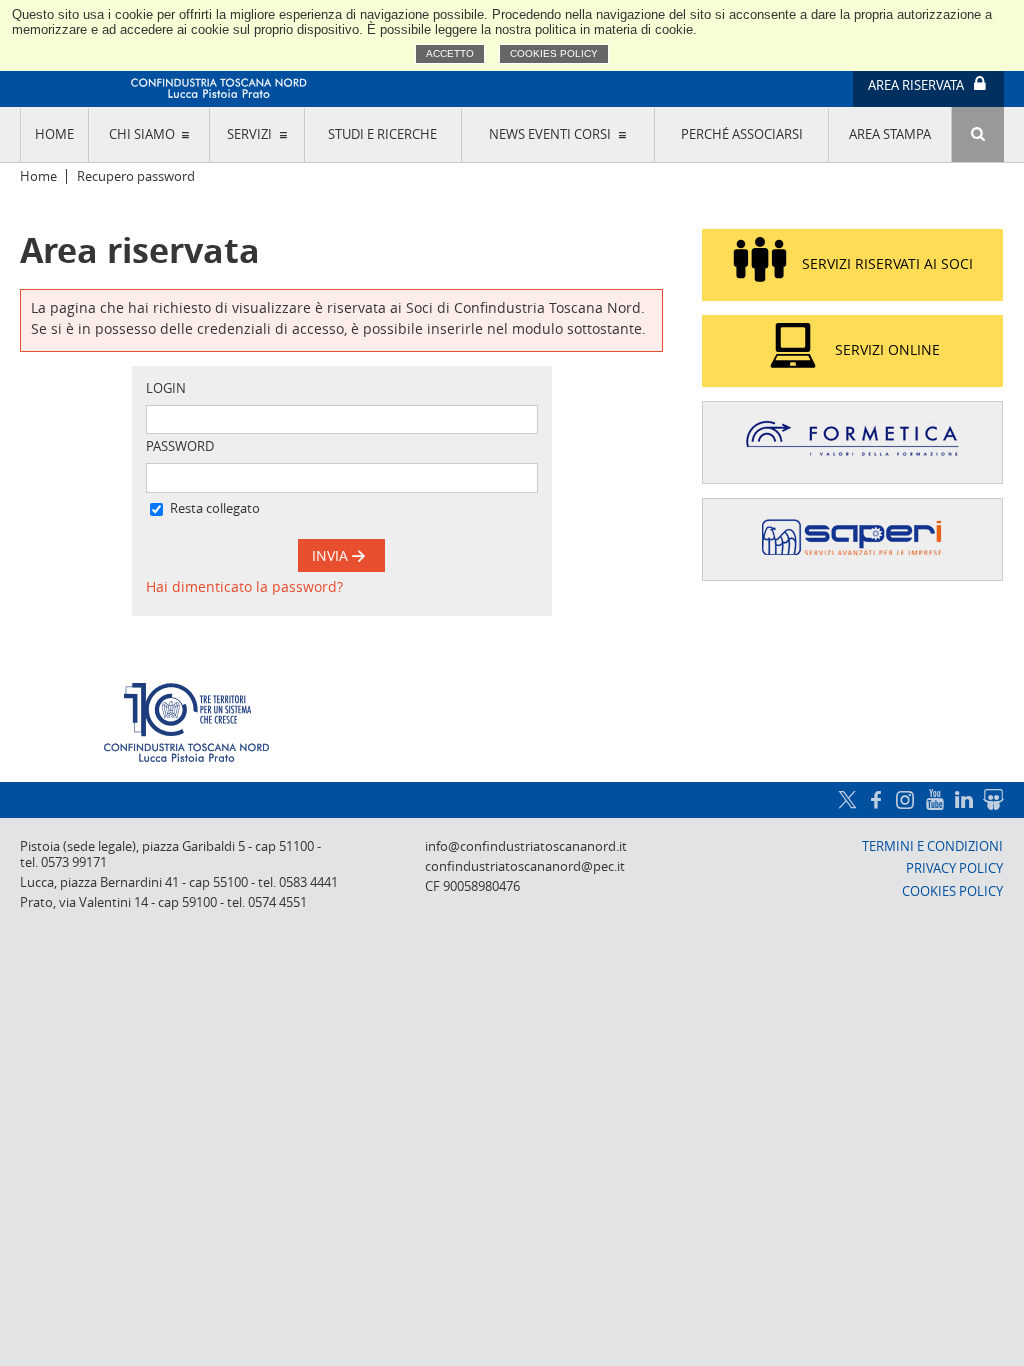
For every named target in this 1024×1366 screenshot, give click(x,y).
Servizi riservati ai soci (887, 263)
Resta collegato (215, 508)
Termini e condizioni (932, 846)
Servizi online (887, 349)
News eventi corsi (550, 134)
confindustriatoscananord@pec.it (525, 866)
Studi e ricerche (382, 134)
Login (166, 388)
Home (54, 134)
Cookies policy (554, 53)
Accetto (450, 53)
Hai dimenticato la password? (244, 586)
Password (180, 446)
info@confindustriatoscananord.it (526, 846)
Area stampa (890, 134)
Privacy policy (954, 868)
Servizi (249, 134)
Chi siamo (142, 134)
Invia (332, 555)
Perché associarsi (742, 134)
